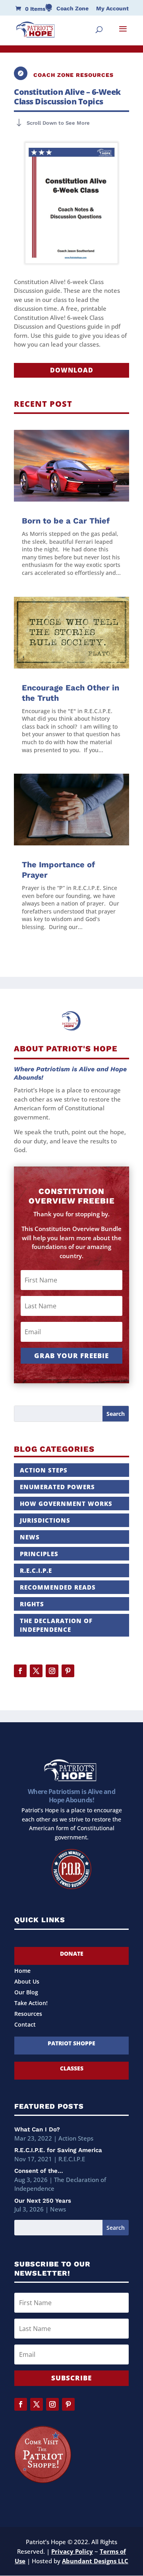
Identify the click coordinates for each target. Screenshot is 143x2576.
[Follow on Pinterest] (68, 1671)
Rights (32, 1604)
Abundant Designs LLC (95, 2561)
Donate (72, 1954)
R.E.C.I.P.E (36, 1570)
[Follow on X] (36, 1671)
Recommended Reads (58, 1587)
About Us (27, 1982)
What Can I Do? (37, 2129)
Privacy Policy (72, 2551)
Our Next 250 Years (43, 2201)
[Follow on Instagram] (52, 1671)
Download (72, 370)
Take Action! (31, 2004)
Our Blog (26, 1993)
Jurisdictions (45, 1520)
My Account (112, 9)
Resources (28, 2014)
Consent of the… (39, 2171)
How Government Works (66, 1504)
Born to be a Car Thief (66, 521)
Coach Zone (72, 9)
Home (22, 1971)
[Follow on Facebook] (20, 1671)
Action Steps (44, 1470)
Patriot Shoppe (71, 2043)
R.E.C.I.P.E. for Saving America (58, 2150)
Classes (72, 2068)
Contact (25, 2025)
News (30, 1537)
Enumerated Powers (57, 1487)
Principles (39, 1554)
